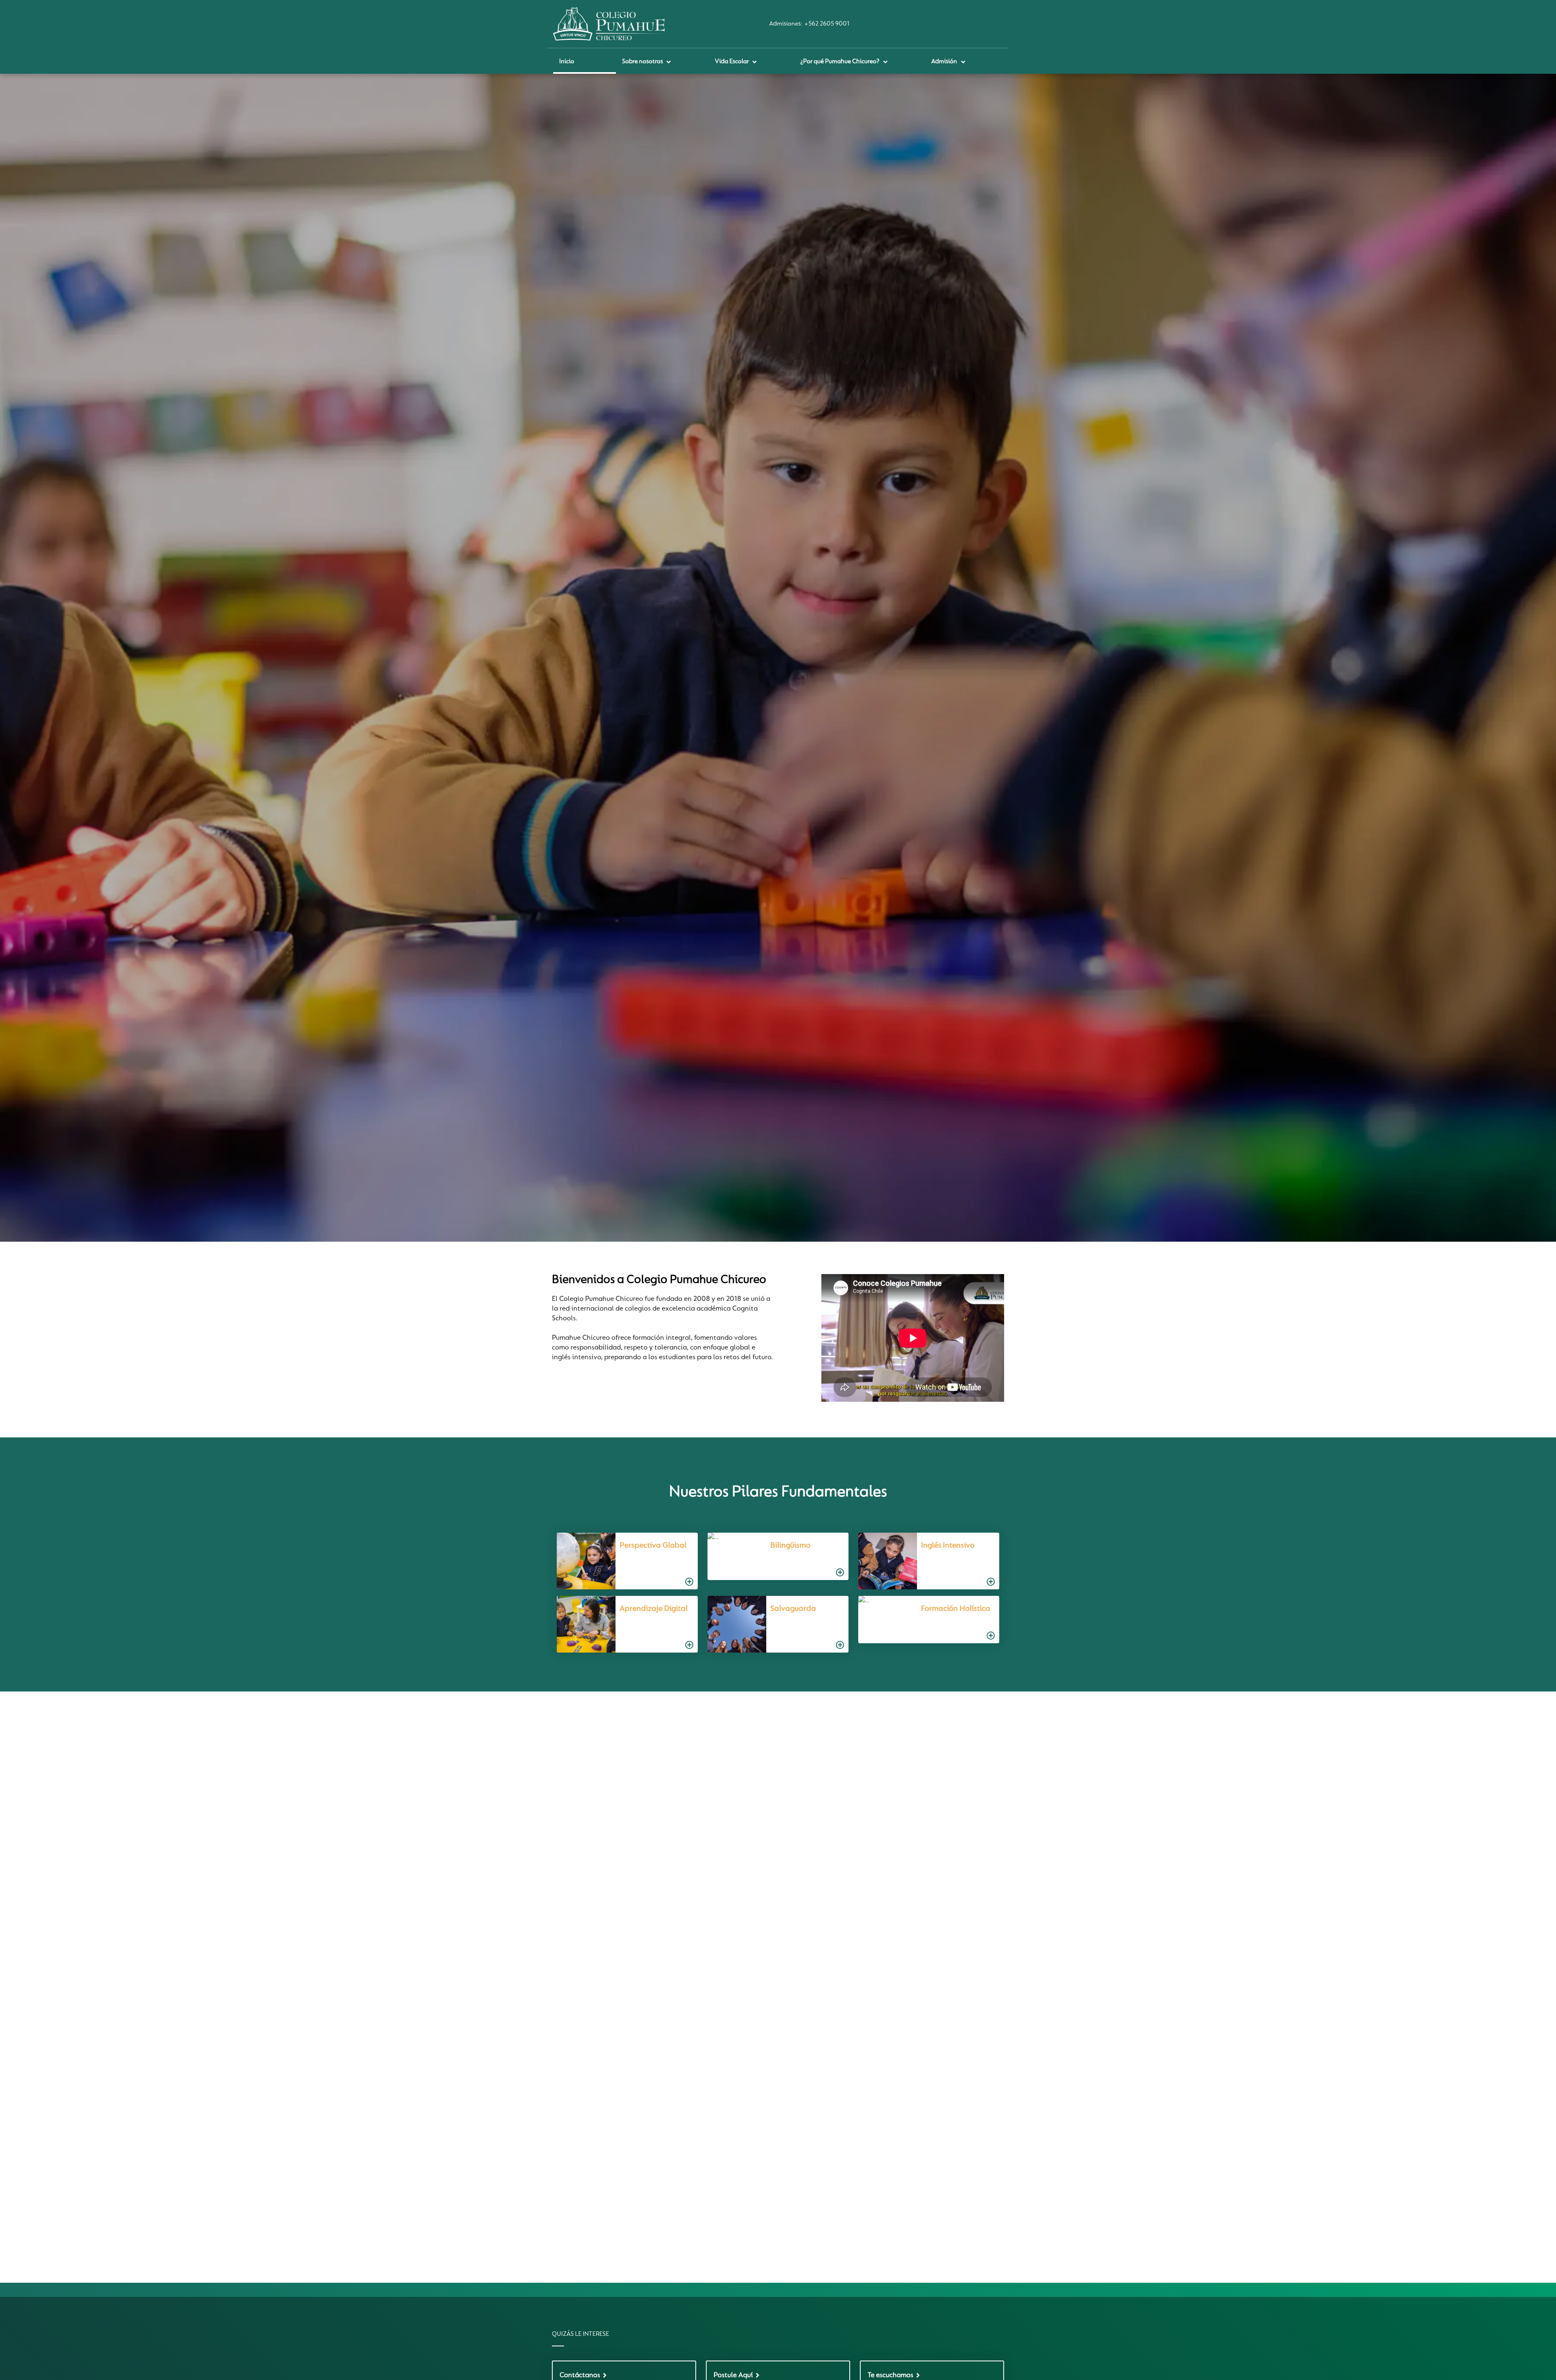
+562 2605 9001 (827, 24)
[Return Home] (609, 24)
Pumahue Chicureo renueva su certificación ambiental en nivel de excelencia (623, 1924)
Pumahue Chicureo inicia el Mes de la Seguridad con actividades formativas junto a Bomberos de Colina (774, 1858)
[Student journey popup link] (623, 1561)
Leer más (627, 2021)
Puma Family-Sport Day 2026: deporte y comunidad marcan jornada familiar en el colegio (916, 1853)
